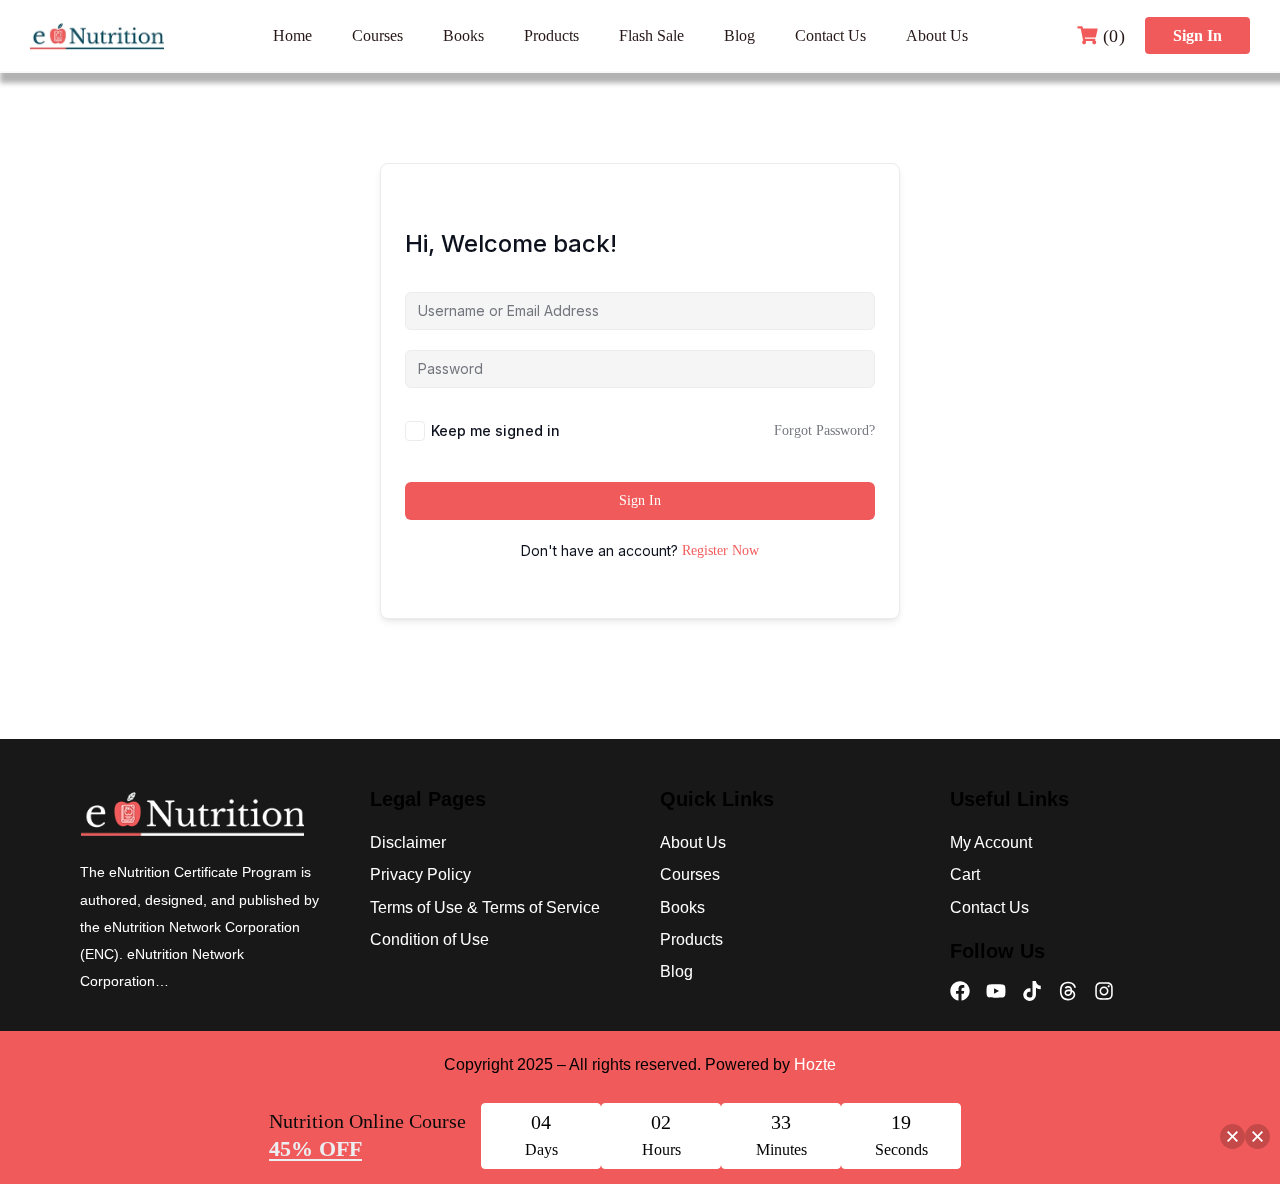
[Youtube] (996, 991)
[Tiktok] (1032, 991)
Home (292, 35)
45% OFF (315, 1148)
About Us (937, 35)
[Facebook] (960, 991)
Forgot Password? (824, 430)
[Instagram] (1104, 991)
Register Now (720, 550)
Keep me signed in (495, 430)
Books (463, 35)
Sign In (1197, 35)
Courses (377, 35)
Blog (739, 35)
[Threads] (1068, 991)
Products (551, 35)
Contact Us (830, 35)
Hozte (815, 1064)
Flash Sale (651, 35)
